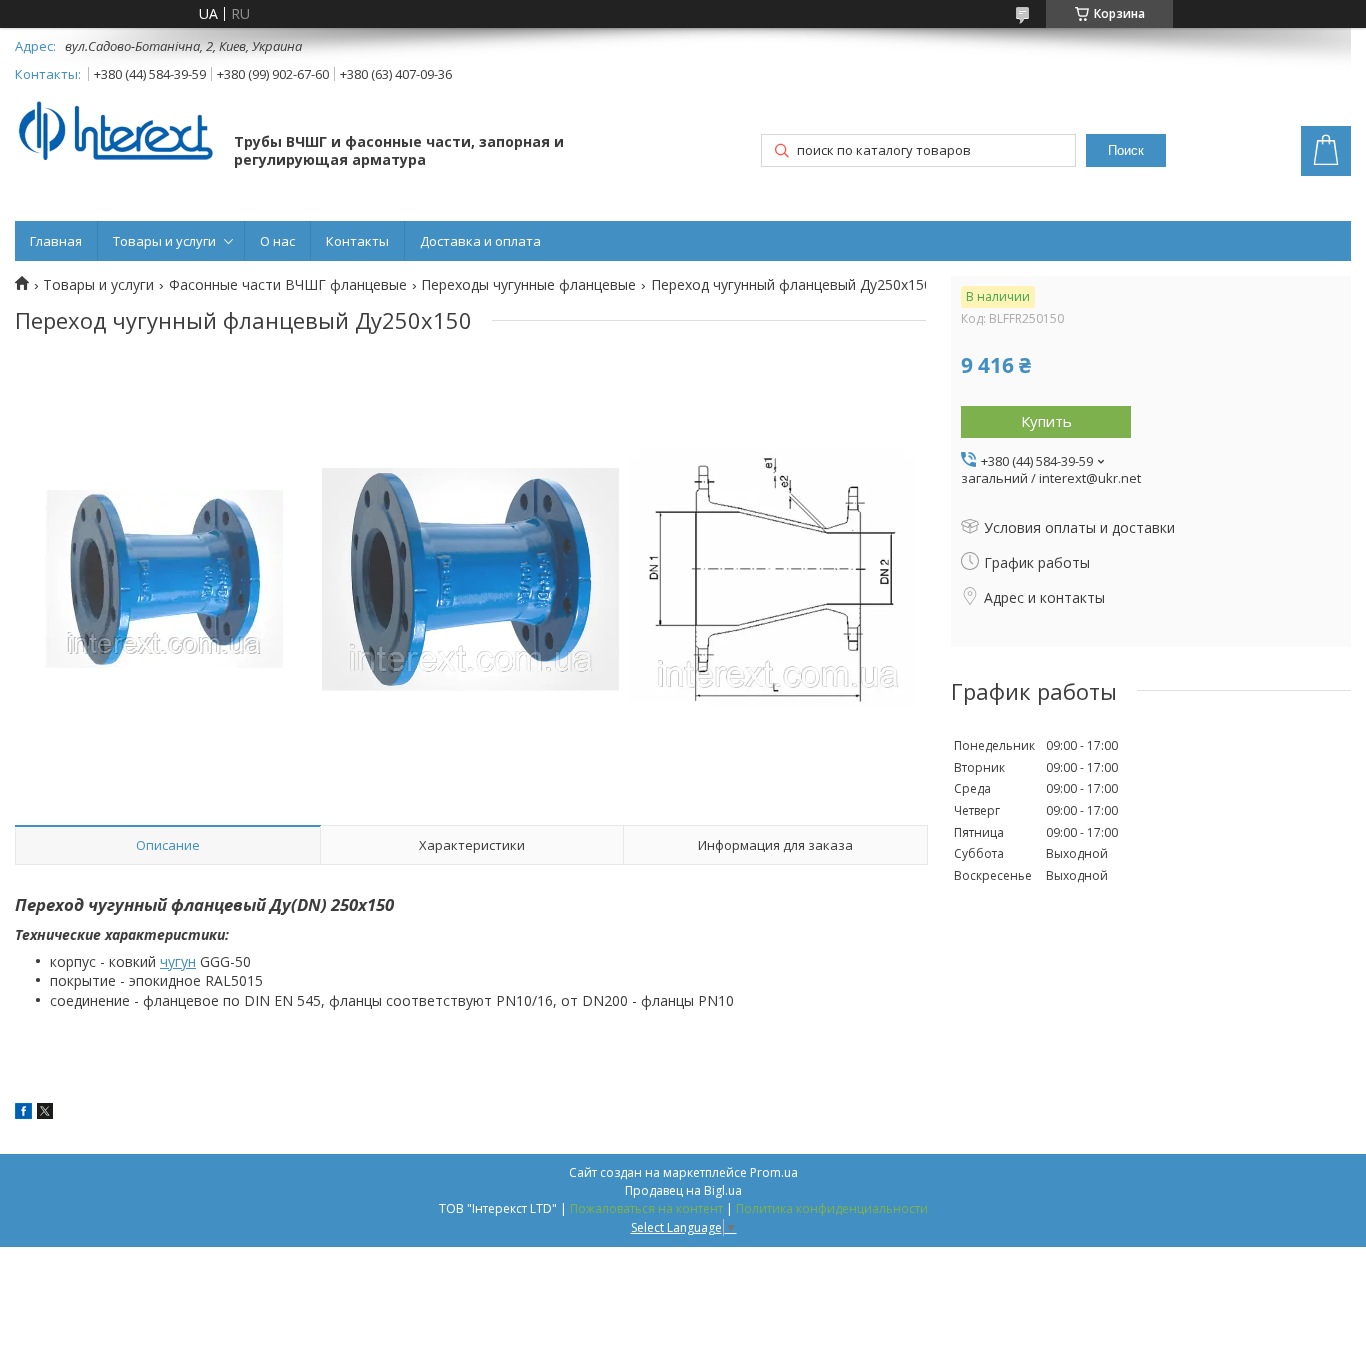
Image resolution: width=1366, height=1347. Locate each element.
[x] (45, 1113)
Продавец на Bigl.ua (683, 1190)
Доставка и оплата (480, 241)
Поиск (1126, 150)
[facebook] (23, 1113)
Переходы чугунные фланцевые (528, 285)
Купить (1046, 421)
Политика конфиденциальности (832, 1208)
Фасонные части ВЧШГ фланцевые (288, 285)
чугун (178, 961)
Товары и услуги (164, 241)
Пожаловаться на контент (646, 1208)
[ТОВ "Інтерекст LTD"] (115, 132)
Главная (56, 241)
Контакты (357, 241)
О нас (277, 241)
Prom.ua (774, 1172)
